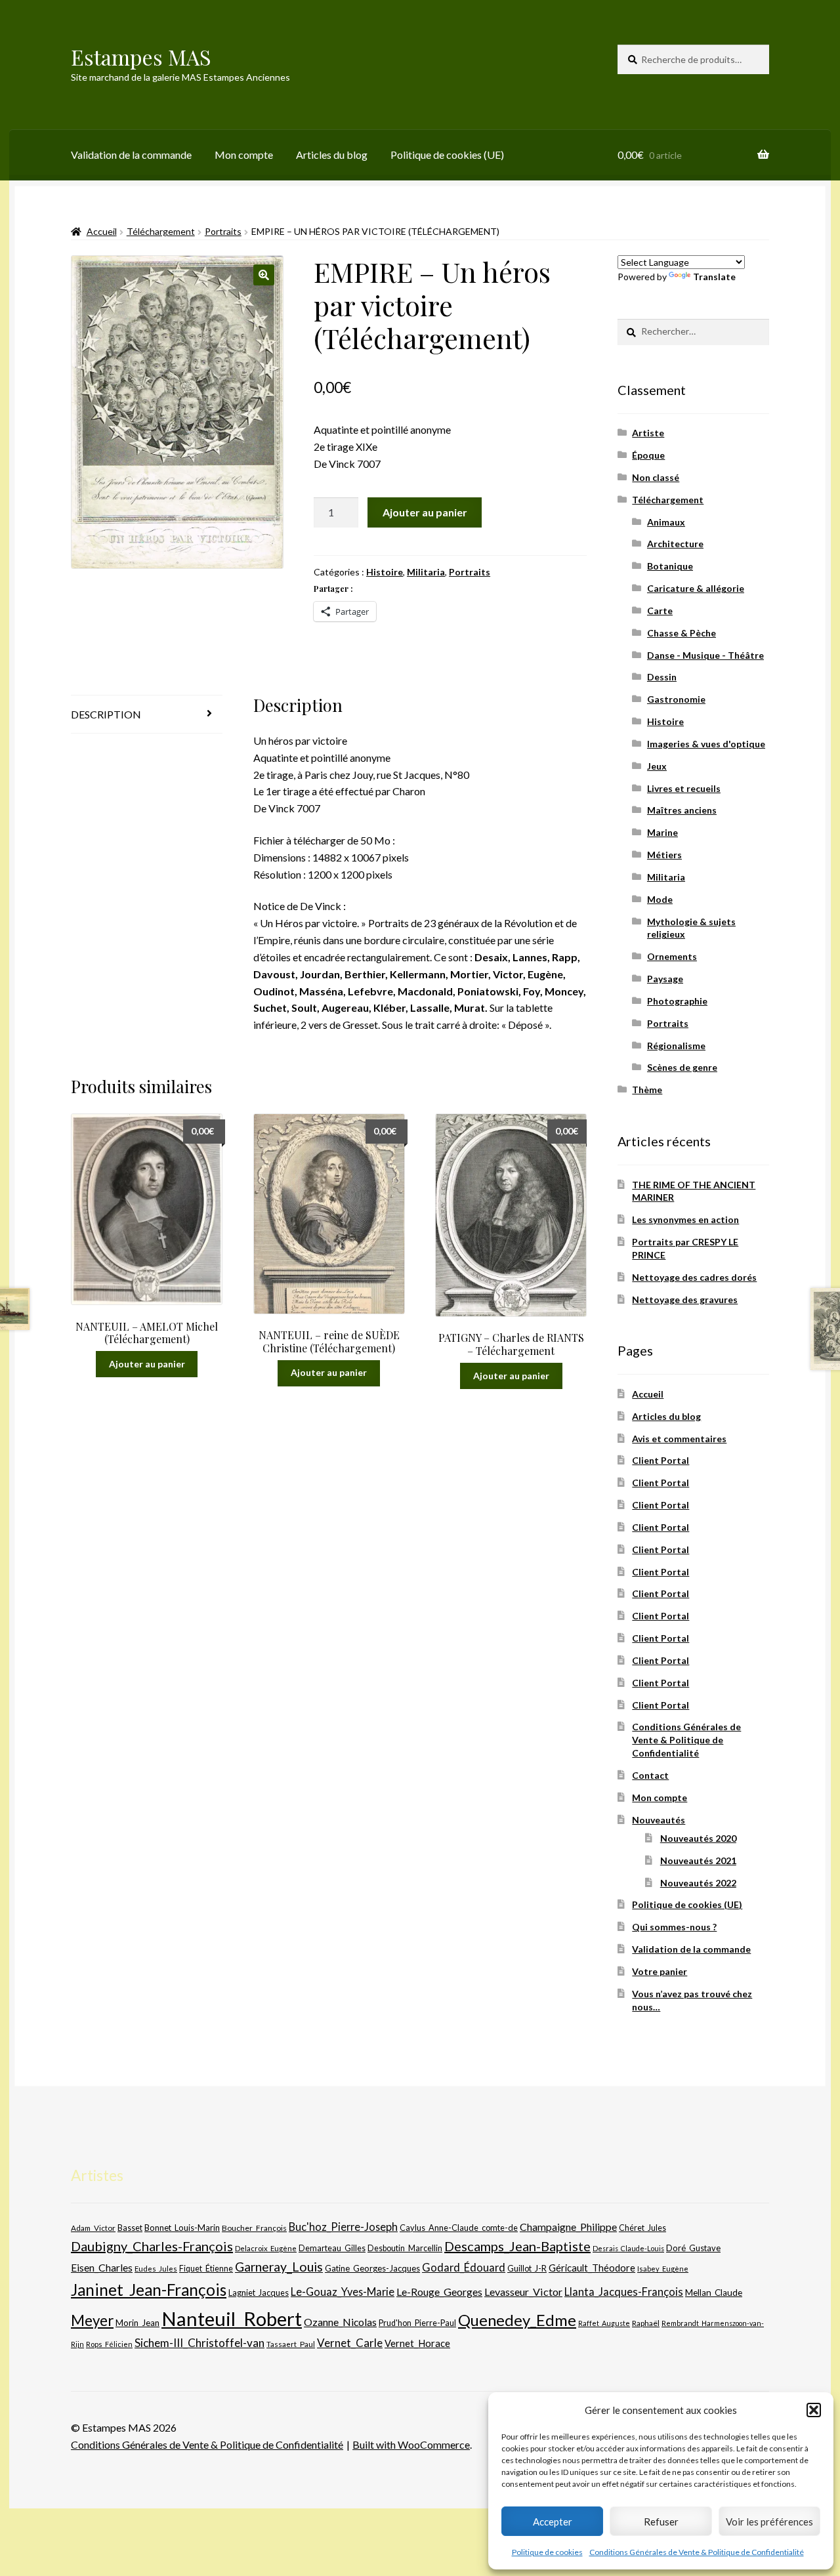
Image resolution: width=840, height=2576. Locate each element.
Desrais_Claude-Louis (628, 2248)
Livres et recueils (684, 788)
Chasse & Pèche (682, 633)
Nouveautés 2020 (698, 1838)
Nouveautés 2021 (698, 1860)
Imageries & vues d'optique (706, 744)
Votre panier (660, 1971)
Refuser (661, 2522)
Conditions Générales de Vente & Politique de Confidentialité (697, 2552)
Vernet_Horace (417, 2343)
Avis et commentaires (679, 1439)
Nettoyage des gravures (685, 1299)
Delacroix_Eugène (266, 2248)
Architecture (675, 544)
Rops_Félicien (109, 2344)
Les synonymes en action (685, 1219)
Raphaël (646, 2323)
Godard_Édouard (464, 2268)
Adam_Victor (93, 2228)
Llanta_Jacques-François (624, 2292)
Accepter (553, 2522)
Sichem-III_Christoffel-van (199, 2343)
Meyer (92, 2320)
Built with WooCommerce (411, 2444)
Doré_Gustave (693, 2248)
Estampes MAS (141, 57)
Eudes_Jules (156, 2269)
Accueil (102, 231)
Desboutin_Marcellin (405, 2248)
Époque (648, 455)
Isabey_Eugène (663, 2269)
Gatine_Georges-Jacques (372, 2268)
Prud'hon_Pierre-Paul (417, 2323)
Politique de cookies (547, 2552)
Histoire (385, 572)
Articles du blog (332, 155)
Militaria (426, 572)
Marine (662, 832)
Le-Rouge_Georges (439, 2292)
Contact (650, 1775)
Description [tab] (106, 714)
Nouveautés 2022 (698, 1883)
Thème (647, 1090)
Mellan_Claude (714, 2293)
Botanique (670, 566)
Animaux (666, 522)
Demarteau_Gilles (332, 2248)
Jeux (657, 766)
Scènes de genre (682, 1067)
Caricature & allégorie (696, 588)
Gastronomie (676, 699)
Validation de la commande (131, 155)
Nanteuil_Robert (232, 2318)
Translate (714, 277)
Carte (660, 611)
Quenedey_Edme (517, 2320)
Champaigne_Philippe (568, 2227)
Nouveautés (659, 1820)
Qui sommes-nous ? (674, 1927)
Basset (130, 2228)
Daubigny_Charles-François (152, 2246)
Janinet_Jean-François (149, 2290)
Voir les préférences (769, 2522)
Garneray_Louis (279, 2267)
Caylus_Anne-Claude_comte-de (459, 2228)
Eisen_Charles (102, 2267)
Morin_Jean (137, 2323)
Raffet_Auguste (604, 2323)
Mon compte (244, 155)
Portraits (223, 231)
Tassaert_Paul (291, 2344)
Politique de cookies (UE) (447, 155)
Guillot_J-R (527, 2268)
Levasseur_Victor (523, 2292)
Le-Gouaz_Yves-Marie (343, 2292)
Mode (660, 899)
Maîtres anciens (682, 810)
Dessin (662, 677)
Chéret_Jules (642, 2228)
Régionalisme (676, 1046)
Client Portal (661, 1460)
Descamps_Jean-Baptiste (517, 2246)
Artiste (648, 433)
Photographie (677, 1001)
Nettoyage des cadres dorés (694, 1277)
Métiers (664, 855)
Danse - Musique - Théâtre (705, 655)
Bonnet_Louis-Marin (182, 2228)
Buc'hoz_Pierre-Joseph (343, 2227)
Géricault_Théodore (592, 2268)
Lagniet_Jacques (259, 2293)
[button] (814, 2410)
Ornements (672, 956)
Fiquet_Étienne (206, 2269)
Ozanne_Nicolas (340, 2322)
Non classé (656, 477)
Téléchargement (161, 231)
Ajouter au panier (425, 512)
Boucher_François (254, 2228)
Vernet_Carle (350, 2343)
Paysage (665, 979)
